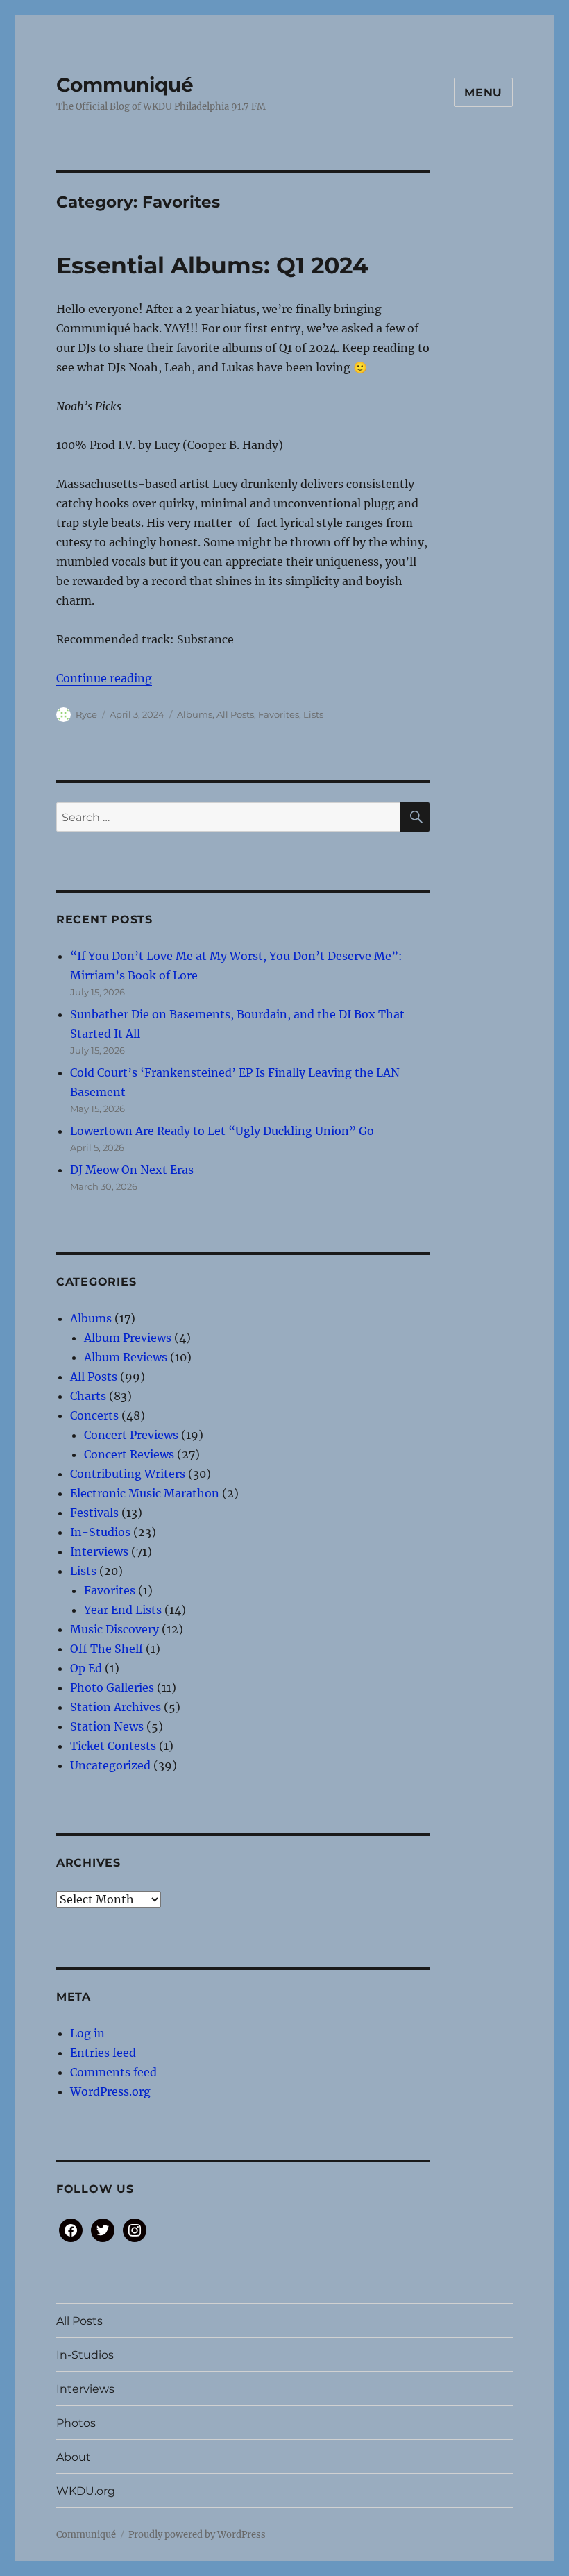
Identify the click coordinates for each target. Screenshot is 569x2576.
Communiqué (125, 85)
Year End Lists (123, 1610)
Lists (313, 714)
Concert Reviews (129, 1454)
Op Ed (86, 1668)
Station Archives (116, 1707)
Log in (87, 2033)
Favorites (279, 714)
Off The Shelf (107, 1649)
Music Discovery (114, 1629)
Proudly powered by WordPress (197, 2535)
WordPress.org (110, 2091)
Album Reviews (126, 1357)
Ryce (86, 714)
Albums (195, 714)
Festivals (94, 1513)
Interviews (99, 1551)
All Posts (235, 714)
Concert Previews (131, 1435)
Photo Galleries (112, 1687)
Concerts (94, 1415)
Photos (76, 2423)
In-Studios (100, 1532)
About (74, 2457)
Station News (107, 1726)
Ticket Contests (113, 1746)
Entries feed (103, 2053)
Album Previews (128, 1338)
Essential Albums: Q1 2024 (212, 265)
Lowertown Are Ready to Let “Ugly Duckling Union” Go (222, 1131)
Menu (483, 93)
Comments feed (113, 2072)
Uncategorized (110, 1765)
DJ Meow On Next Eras (132, 1170)
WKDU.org (86, 2491)
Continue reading (104, 678)
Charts (88, 1396)
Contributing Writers (128, 1474)
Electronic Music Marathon (145, 1493)
